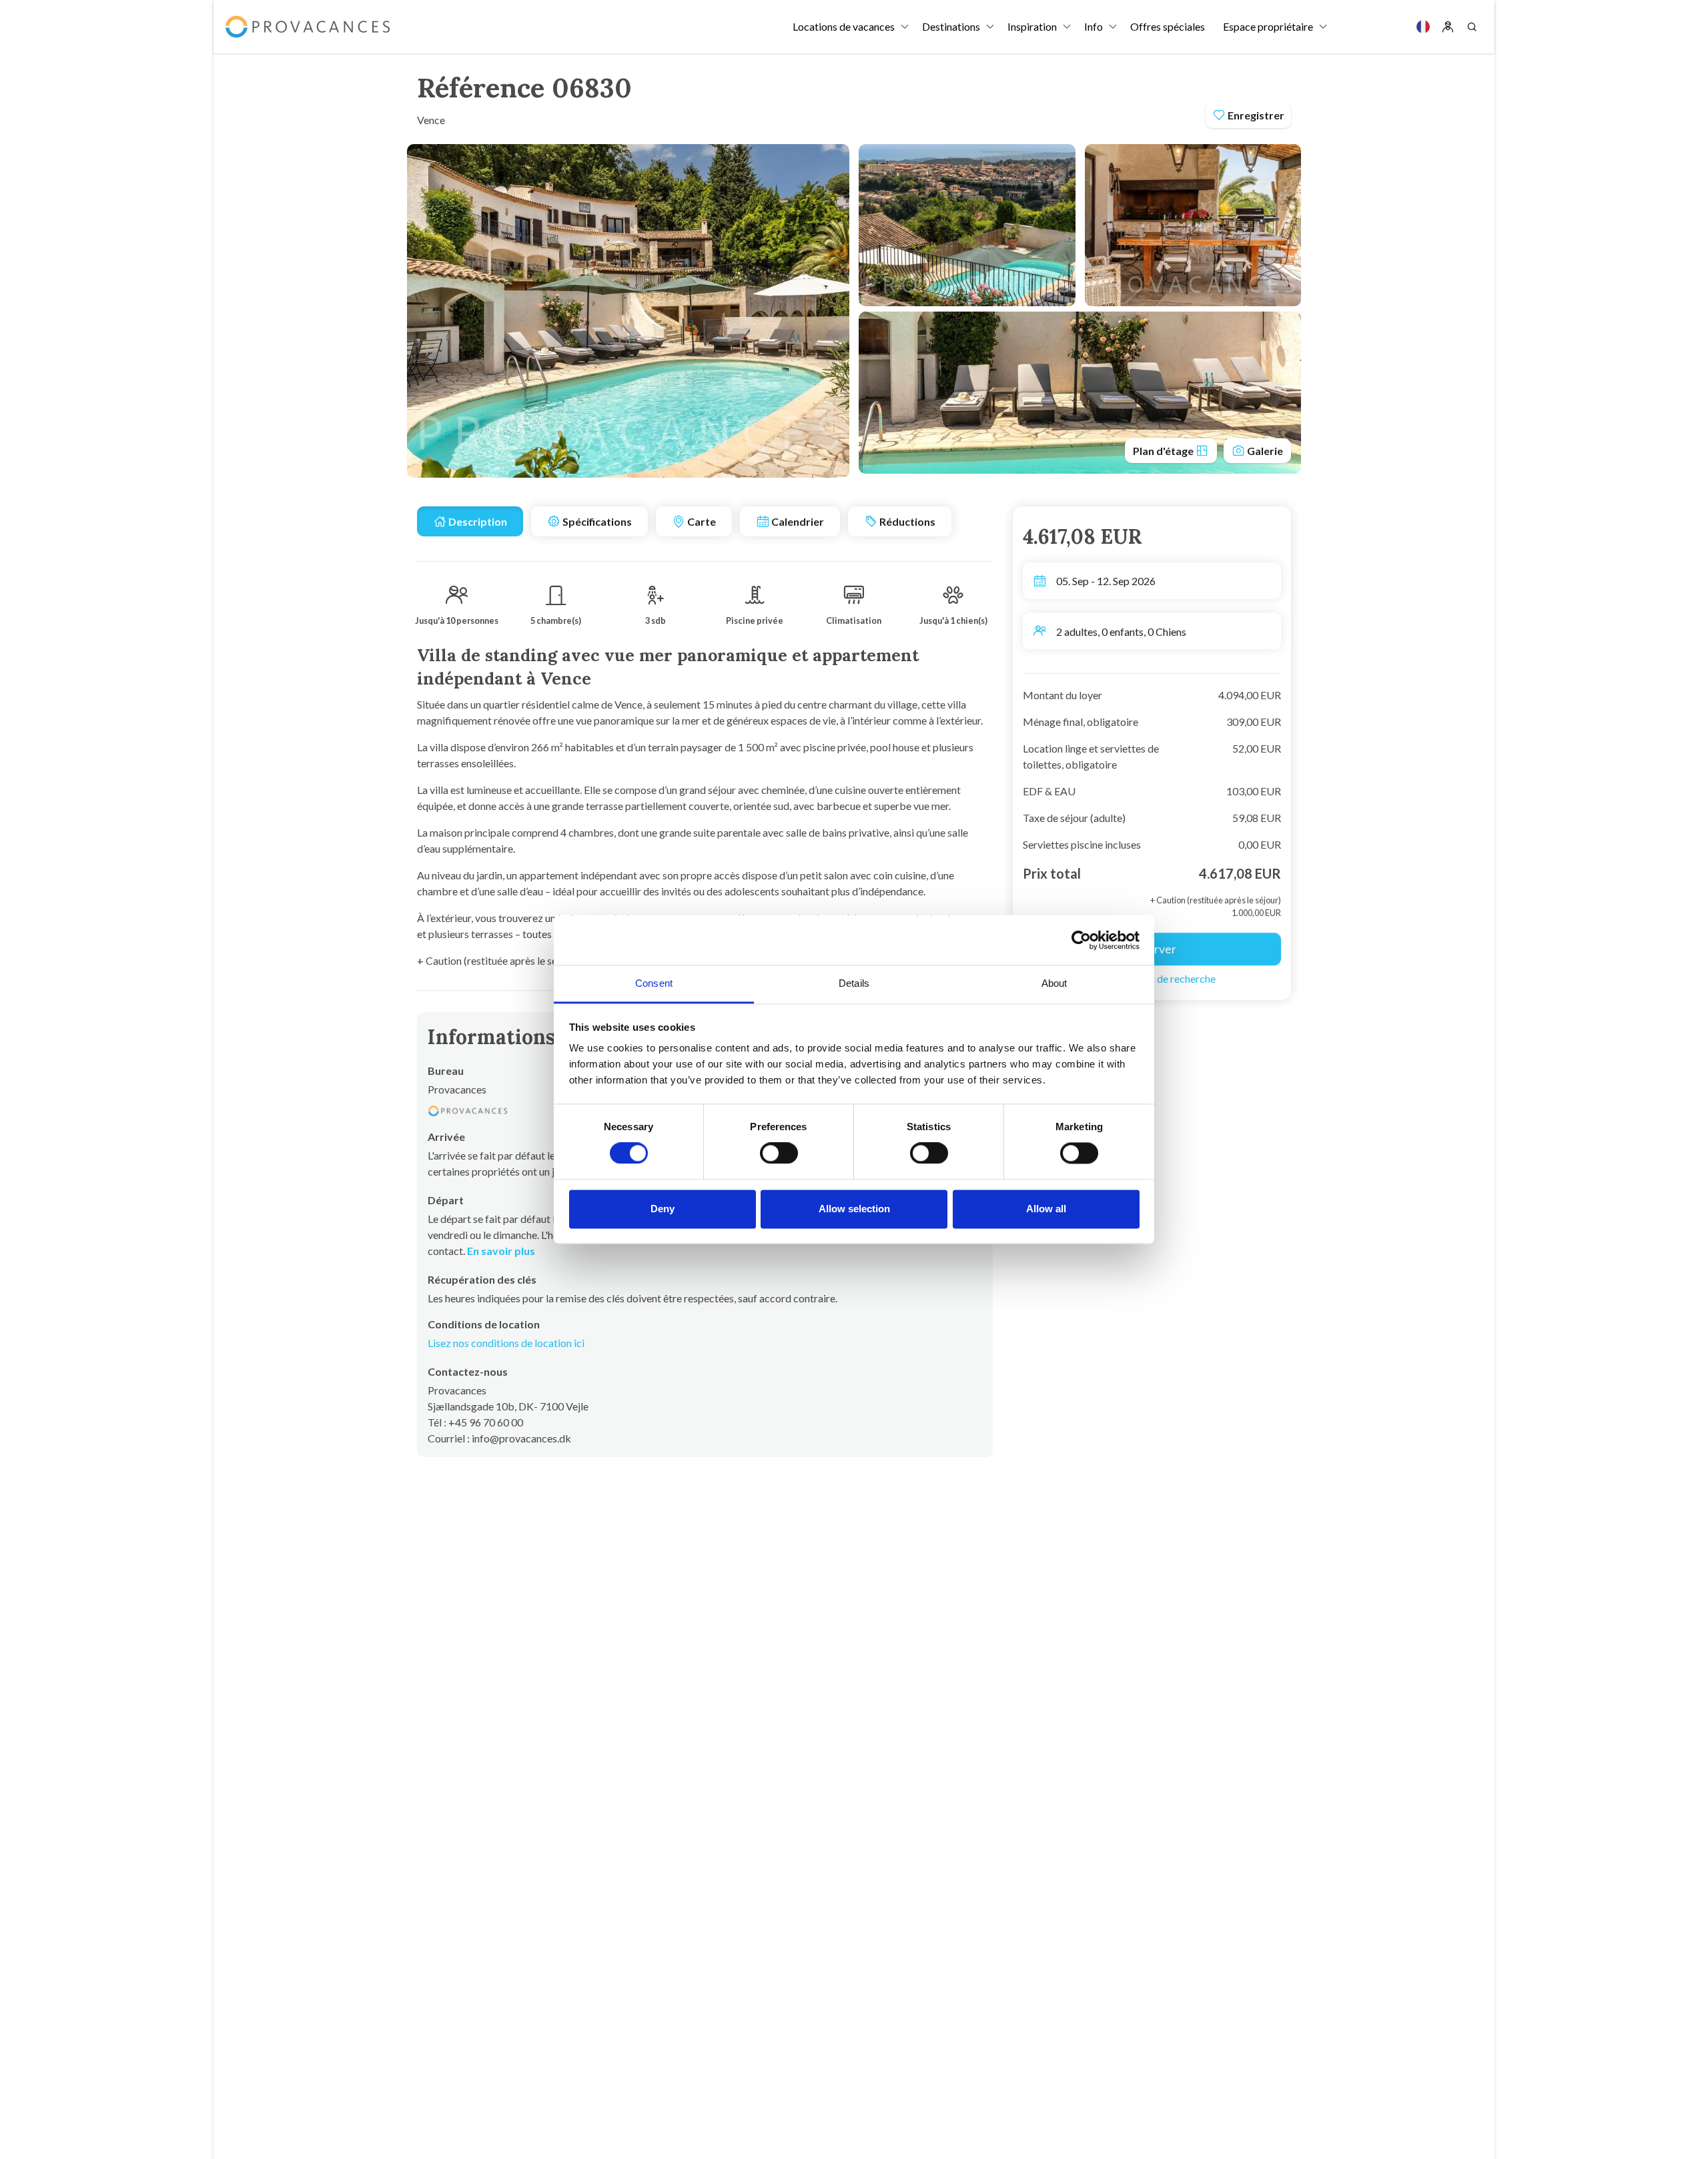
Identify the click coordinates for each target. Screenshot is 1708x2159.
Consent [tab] (654, 983)
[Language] (1423, 27)
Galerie (1264, 451)
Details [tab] (854, 983)
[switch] (779, 1154)
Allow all (1046, 1209)
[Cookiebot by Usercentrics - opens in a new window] (1081, 940)
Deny (663, 1209)
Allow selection (854, 1209)
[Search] (1472, 27)
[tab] (470, 521)
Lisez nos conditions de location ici (506, 1343)
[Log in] (1448, 27)
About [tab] (1054, 983)
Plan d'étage (1164, 451)
